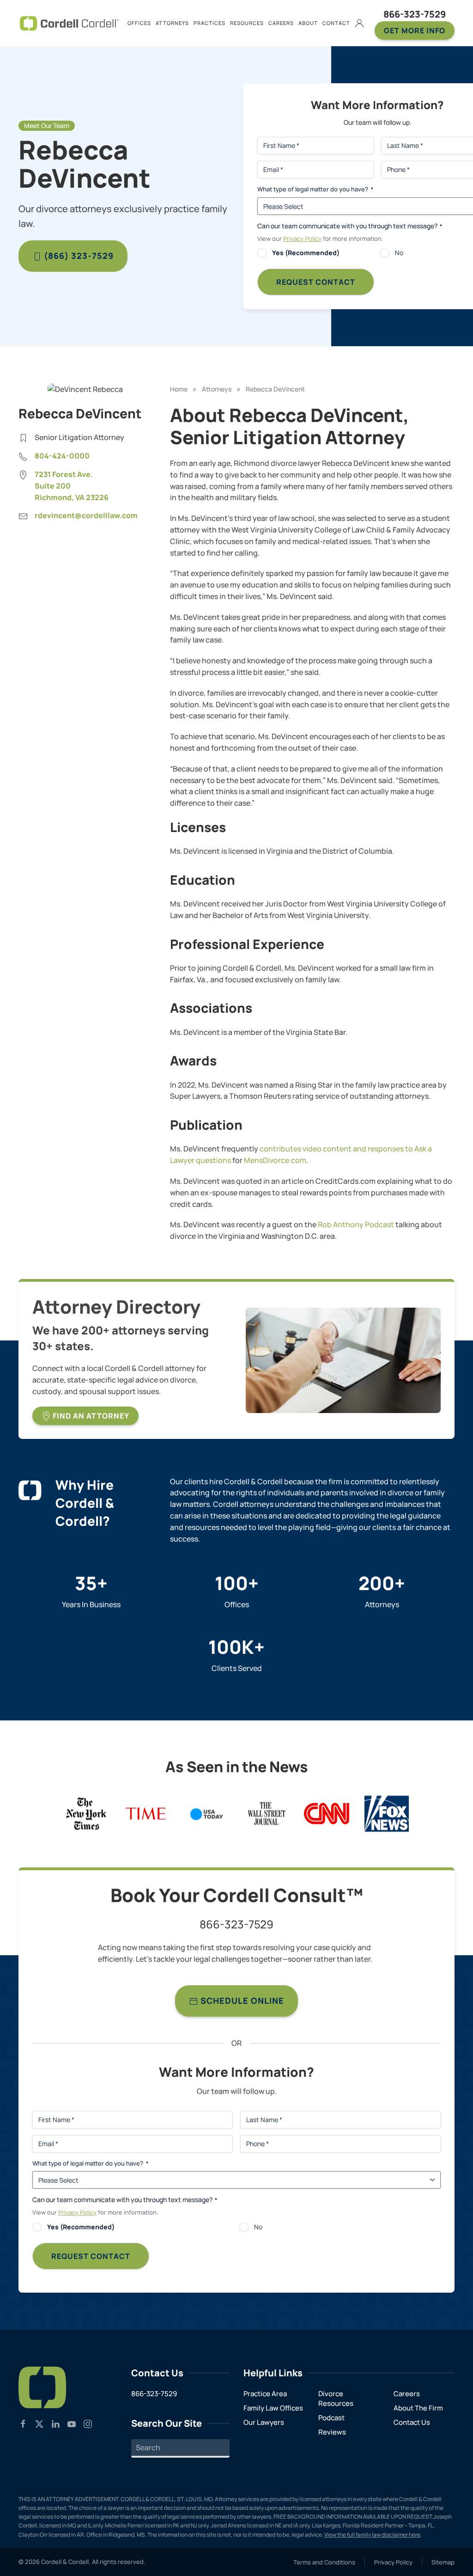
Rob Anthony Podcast (356, 1224)
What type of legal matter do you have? (90, 2163)
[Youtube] (72, 2423)
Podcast (331, 2418)
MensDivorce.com (275, 1160)
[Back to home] (69, 23)
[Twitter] (39, 2423)
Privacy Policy (302, 239)
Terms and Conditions (324, 2562)
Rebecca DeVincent (275, 389)
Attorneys (217, 389)
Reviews (332, 2432)
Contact (336, 23)
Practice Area (265, 2394)
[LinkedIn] (55, 2423)
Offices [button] (139, 23)
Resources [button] (247, 23)
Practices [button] (209, 23)
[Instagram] (88, 2423)
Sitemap (443, 2562)
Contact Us (412, 2422)
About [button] (308, 23)
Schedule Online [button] (241, 2001)
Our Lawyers (264, 2422)
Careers (407, 2394)
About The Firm (418, 2408)
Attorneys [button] (172, 23)
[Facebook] (23, 2423)
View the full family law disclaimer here (372, 2535)
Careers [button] (281, 23)
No (258, 2227)
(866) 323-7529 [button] (78, 256)
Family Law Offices (273, 2408)
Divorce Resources (336, 2399)
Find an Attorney (90, 1416)
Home (179, 389)
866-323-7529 (415, 14)
